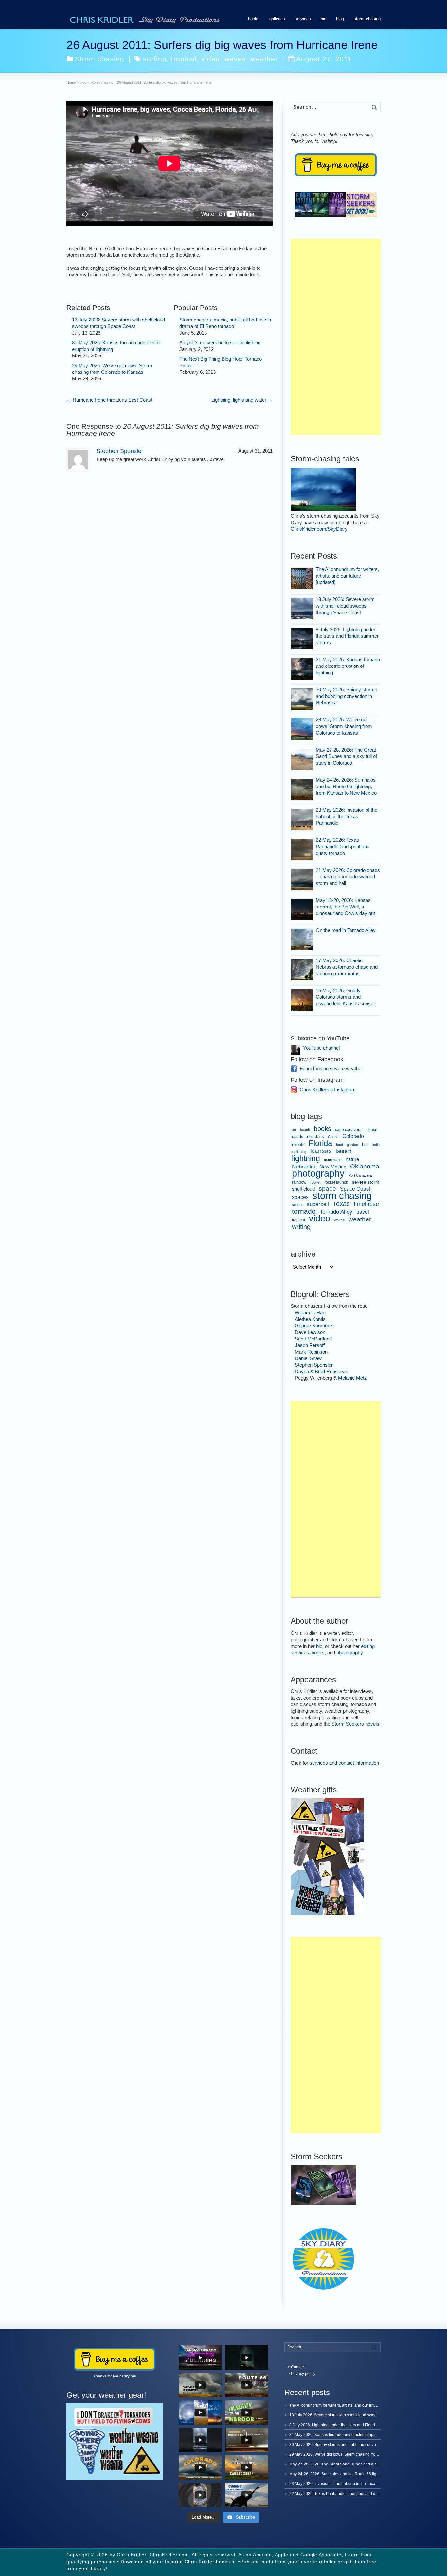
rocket (315, 1182)
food (340, 1145)
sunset (297, 1205)
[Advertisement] (336, 337)
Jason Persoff (310, 1345)
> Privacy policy (302, 2374)
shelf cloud (303, 1189)
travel (363, 1212)
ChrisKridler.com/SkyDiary (319, 529)
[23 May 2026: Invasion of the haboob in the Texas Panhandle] (302, 819)
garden (352, 1145)
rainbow (299, 1182)
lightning (306, 1158)
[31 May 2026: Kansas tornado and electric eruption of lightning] (67, 341)
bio (323, 19)
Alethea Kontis (310, 1319)
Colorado (353, 1136)
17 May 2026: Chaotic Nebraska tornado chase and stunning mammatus (347, 967)
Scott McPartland (313, 1339)
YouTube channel (321, 1048)
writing (301, 1227)
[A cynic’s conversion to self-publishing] (174, 341)
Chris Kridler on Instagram (328, 1089)
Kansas (321, 1151)
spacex (300, 1197)
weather (264, 59)
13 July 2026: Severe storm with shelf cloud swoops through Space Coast (345, 606)
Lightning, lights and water (242, 400)
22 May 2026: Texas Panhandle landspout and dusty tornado (343, 847)
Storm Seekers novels (355, 1724)
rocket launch (336, 1182)
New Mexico (333, 1167)
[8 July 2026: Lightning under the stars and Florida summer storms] (302, 639)
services (303, 19)
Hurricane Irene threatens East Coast (109, 400)
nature (352, 1159)
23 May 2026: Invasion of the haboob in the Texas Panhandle (347, 816)
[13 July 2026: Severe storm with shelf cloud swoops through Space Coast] (67, 318)
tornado (304, 1211)
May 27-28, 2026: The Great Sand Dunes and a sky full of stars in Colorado (346, 756)
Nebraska (304, 1167)
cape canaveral (349, 1130)
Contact (298, 2367)
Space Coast (355, 1189)
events (298, 1144)
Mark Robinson (311, 1352)
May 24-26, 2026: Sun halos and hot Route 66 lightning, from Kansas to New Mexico (346, 786)
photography (318, 1173)
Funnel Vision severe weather (331, 1069)
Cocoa (333, 1137)
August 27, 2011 (324, 59)
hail (365, 1144)
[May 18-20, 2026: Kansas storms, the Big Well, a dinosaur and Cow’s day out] (302, 910)
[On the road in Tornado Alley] (302, 940)
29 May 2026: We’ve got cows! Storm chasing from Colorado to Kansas (344, 726)
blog (340, 19)
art (294, 1130)
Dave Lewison (310, 1332)
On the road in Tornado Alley (346, 930)
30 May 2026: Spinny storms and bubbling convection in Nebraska (347, 696)
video (211, 59)
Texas (341, 1204)
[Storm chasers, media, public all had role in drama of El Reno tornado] (174, 318)
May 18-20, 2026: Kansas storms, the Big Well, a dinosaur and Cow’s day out (345, 907)
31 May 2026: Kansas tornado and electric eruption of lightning (348, 666)
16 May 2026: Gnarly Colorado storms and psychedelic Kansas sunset (345, 997)
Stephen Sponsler (120, 451)
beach (305, 1130)
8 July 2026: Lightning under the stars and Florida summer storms (347, 636)
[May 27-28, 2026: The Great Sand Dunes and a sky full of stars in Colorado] (302, 759)
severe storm (366, 1182)
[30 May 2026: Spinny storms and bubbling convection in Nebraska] (302, 699)
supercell (318, 1204)
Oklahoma (365, 1166)
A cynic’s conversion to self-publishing (220, 343)
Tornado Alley (336, 1212)
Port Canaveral (360, 1175)
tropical (184, 59)
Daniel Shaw (308, 1358)
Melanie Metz (352, 1378)
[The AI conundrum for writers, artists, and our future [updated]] (302, 579)
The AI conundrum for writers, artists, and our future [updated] (347, 576)
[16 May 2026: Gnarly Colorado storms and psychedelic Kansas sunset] (302, 1000)
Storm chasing (100, 59)
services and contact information (344, 1763)
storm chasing (367, 19)
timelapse (366, 1204)
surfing (155, 59)
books (254, 19)
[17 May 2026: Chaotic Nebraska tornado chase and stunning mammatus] (302, 970)
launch (344, 1151)
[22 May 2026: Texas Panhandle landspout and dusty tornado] (302, 849)
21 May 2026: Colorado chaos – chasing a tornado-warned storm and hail (348, 877)
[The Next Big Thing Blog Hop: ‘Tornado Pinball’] (174, 357)
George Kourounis (314, 1326)
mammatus (333, 1160)
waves (235, 59)
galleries (277, 19)
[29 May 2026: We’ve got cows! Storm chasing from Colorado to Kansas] (67, 364)
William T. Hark (311, 1313)
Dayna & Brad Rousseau (322, 1371)
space (327, 1189)
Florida (320, 1143)
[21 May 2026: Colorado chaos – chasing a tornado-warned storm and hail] (302, 880)
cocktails (315, 1137)
